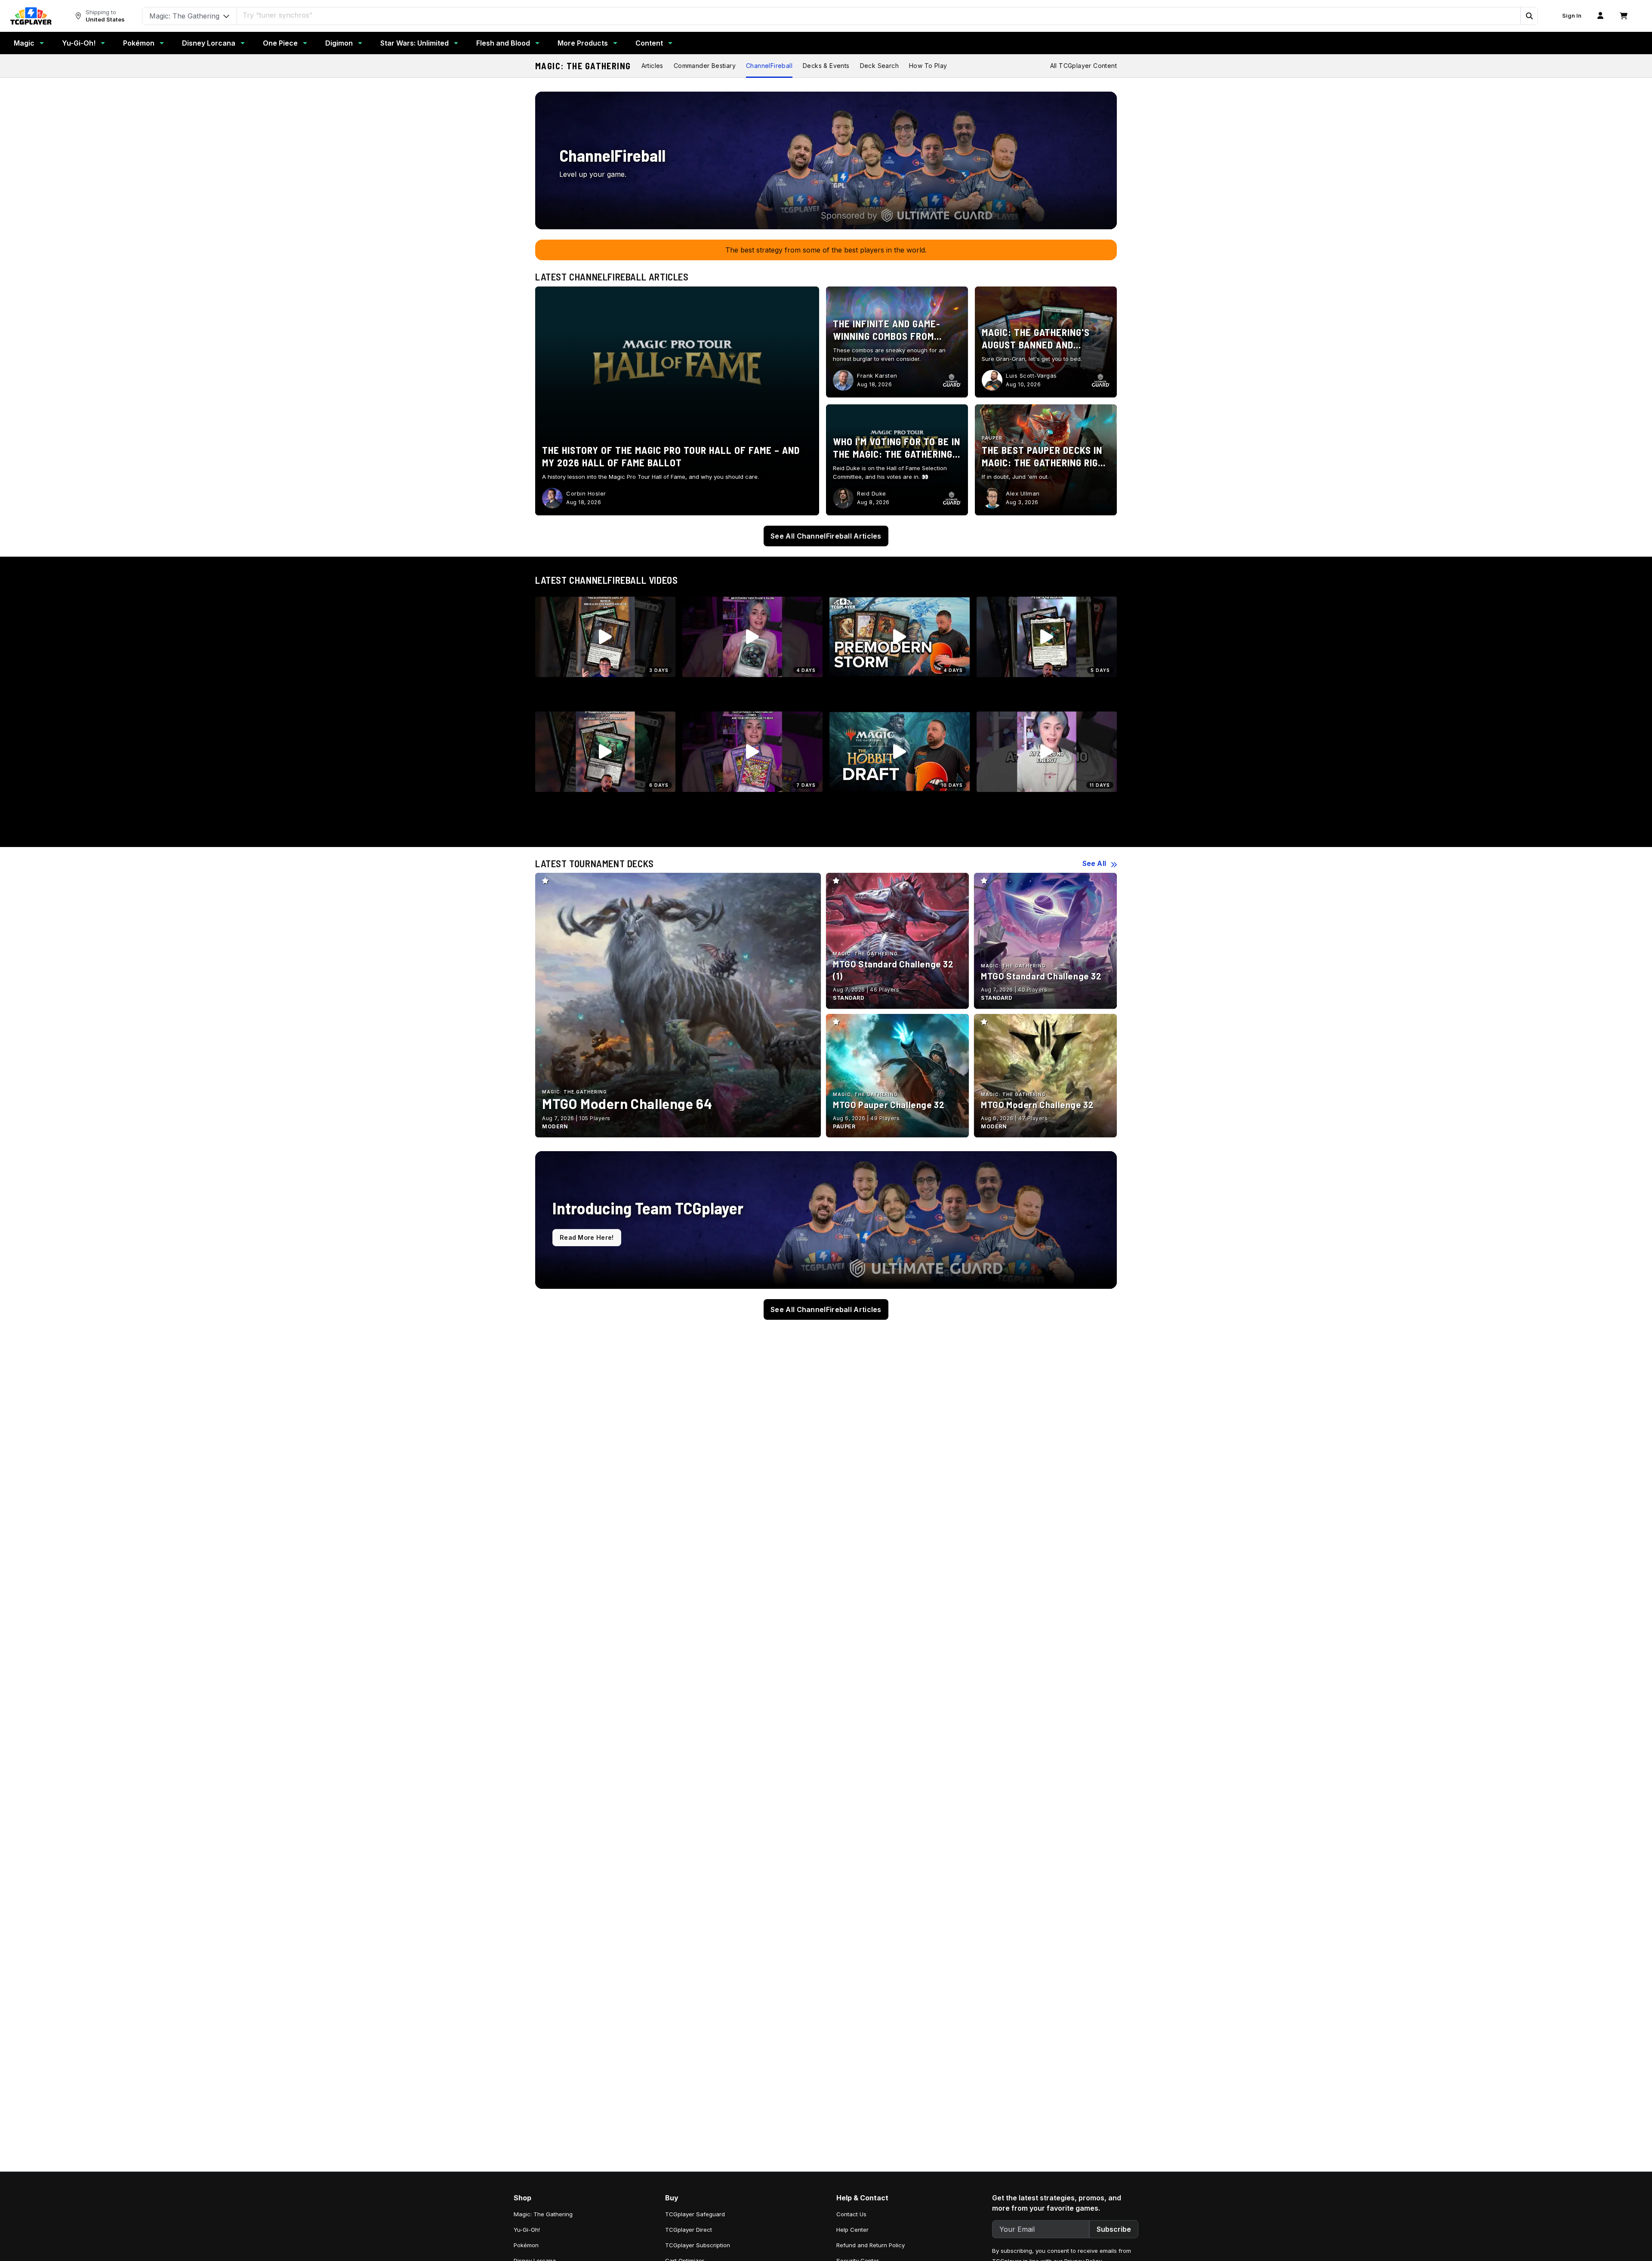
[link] (31, 16)
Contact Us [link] (851, 2214)
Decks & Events (826, 66)
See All (1094, 863)
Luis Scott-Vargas (1031, 376)
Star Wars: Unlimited (415, 43)
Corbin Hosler (586, 493)
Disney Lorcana (209, 43)
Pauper (992, 438)
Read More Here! (587, 1237)
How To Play (928, 66)
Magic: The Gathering (583, 66)
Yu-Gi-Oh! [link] (527, 2230)
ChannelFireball (769, 66)
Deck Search (879, 66)
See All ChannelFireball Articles (826, 536)
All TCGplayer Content (1083, 66)
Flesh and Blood (503, 43)
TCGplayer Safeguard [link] (695, 2214)
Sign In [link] (1572, 16)
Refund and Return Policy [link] (871, 2245)
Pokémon (139, 43)
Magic (24, 43)
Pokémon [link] (526, 2245)
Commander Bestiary (705, 66)
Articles (652, 66)
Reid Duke (872, 493)
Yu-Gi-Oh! (79, 43)
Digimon (339, 43)
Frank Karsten (877, 376)
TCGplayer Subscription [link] (698, 2245)
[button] (1529, 16)
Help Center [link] (852, 2230)
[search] (879, 15)
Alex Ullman (1023, 493)
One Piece (280, 43)
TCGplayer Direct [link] (689, 2230)
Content (649, 43)
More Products (583, 43)
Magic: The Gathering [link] (543, 2214)
